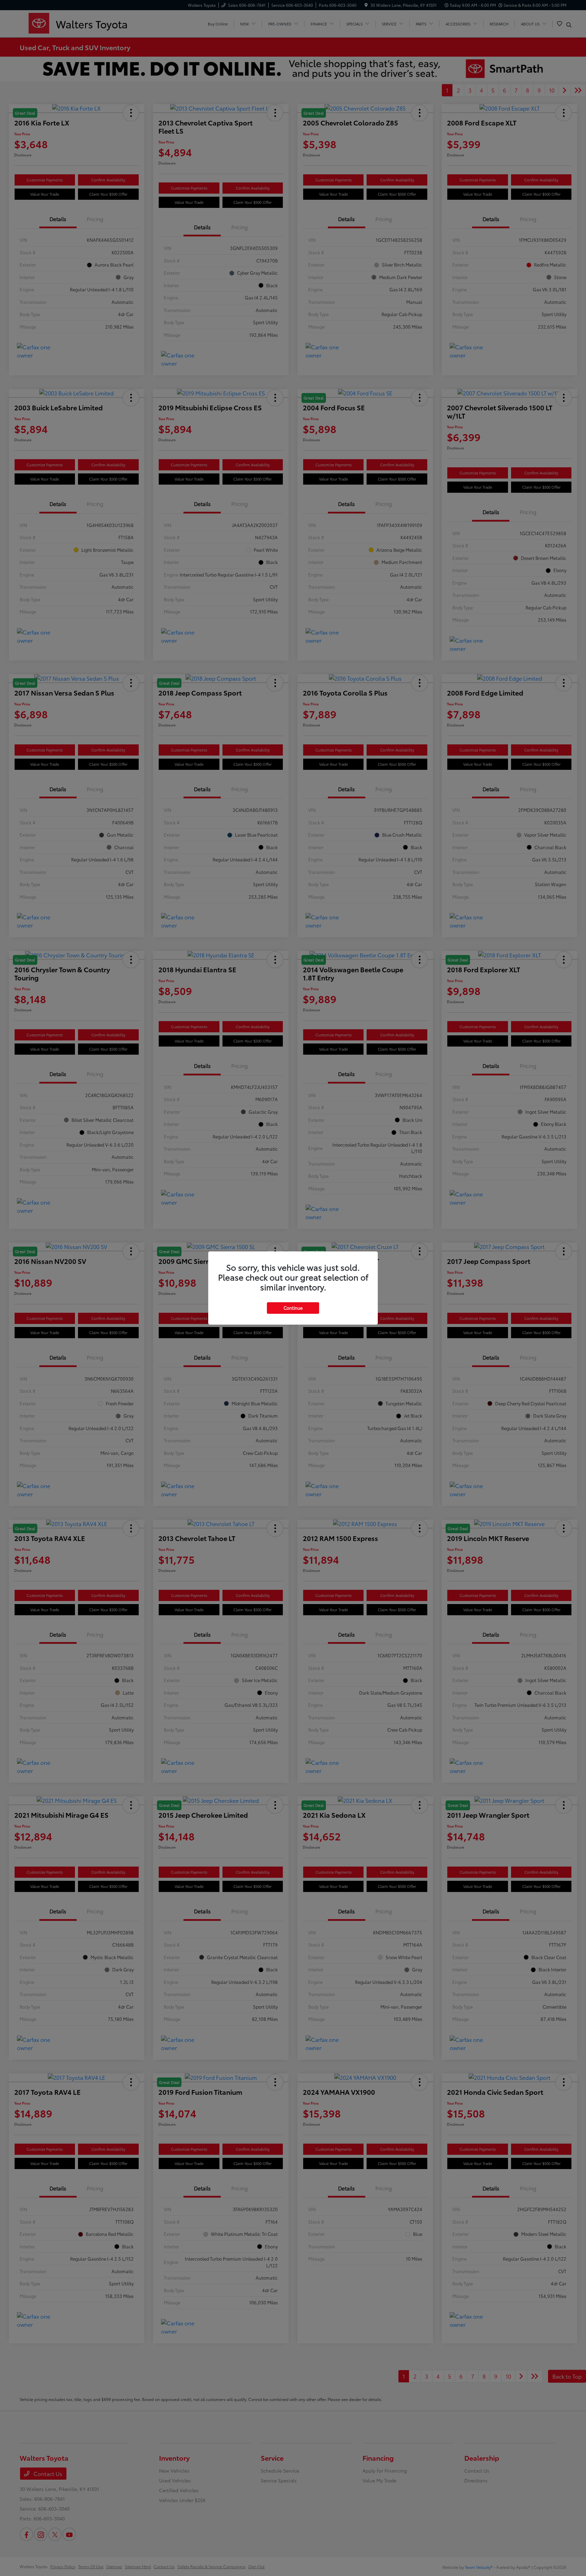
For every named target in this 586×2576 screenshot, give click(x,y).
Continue (293, 1308)
